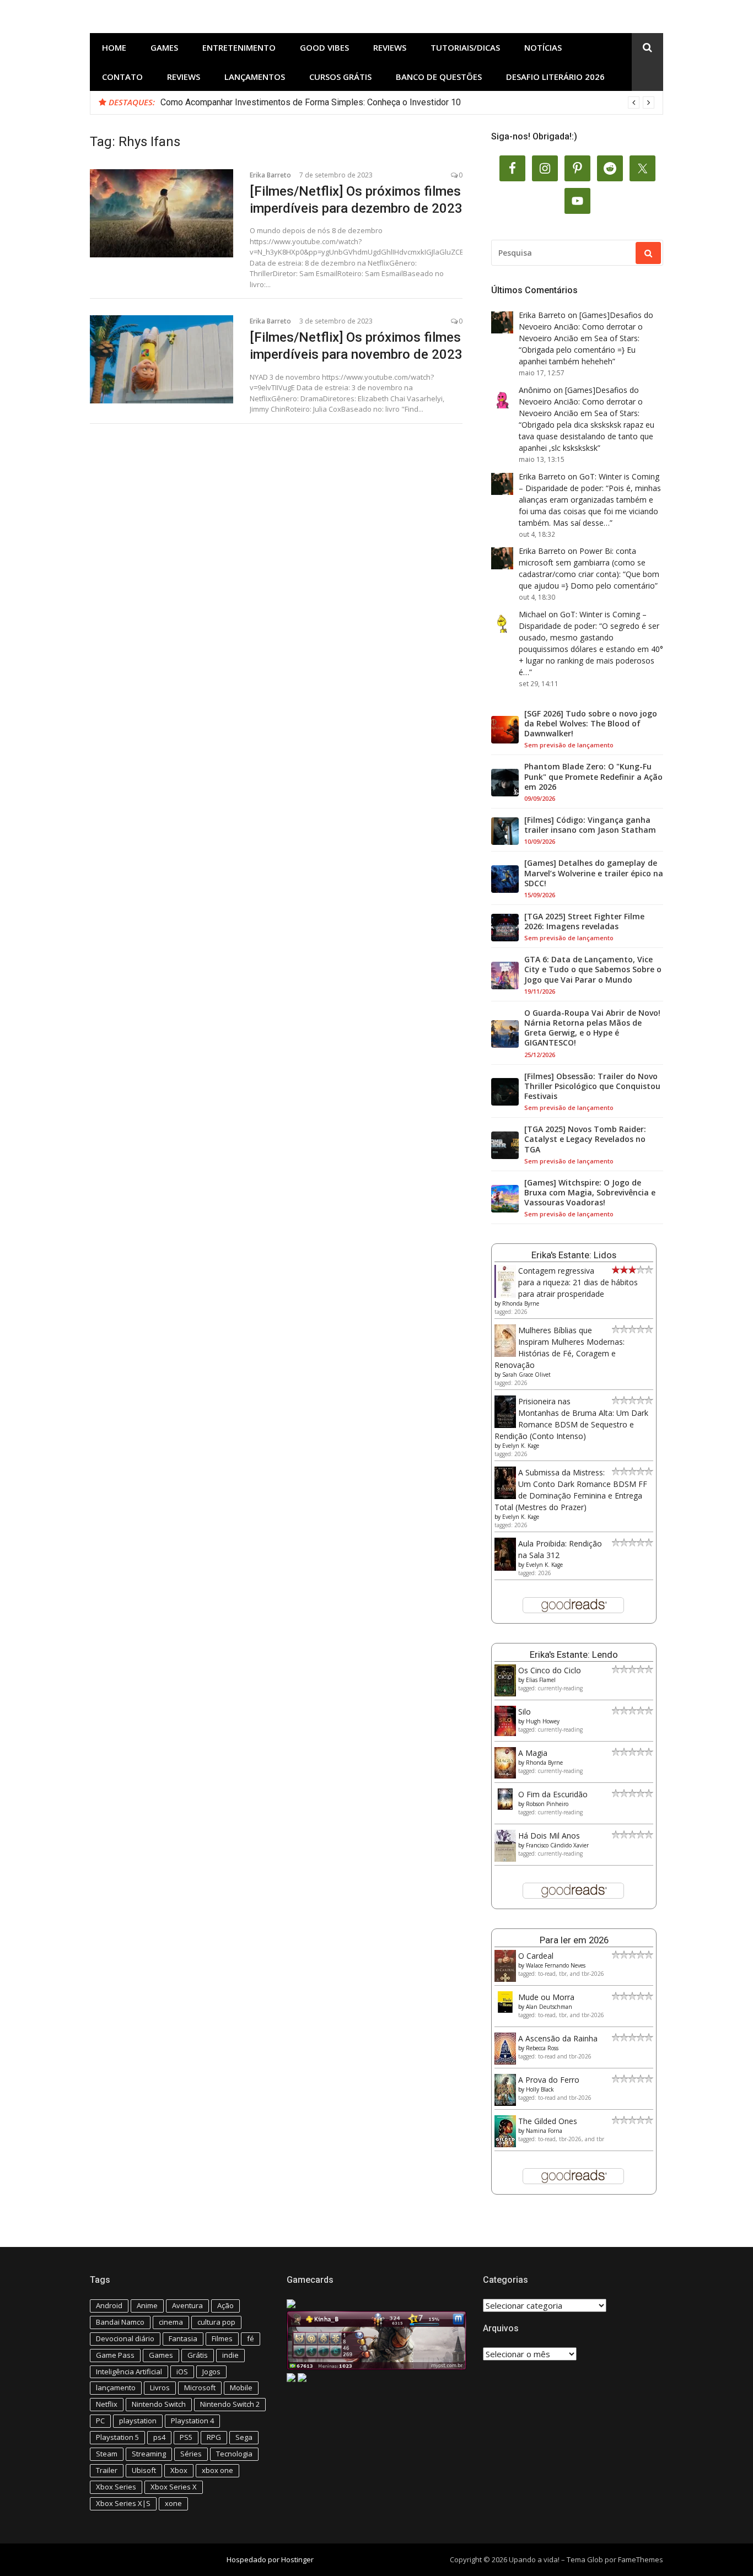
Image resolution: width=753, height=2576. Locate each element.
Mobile (241, 2388)
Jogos (211, 2372)
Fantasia (183, 2338)
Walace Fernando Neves (556, 1965)
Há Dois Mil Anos (549, 1836)
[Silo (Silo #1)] (505, 1733)
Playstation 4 (192, 2421)
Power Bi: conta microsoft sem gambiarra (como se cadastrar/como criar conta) (582, 562)
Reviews (390, 47)
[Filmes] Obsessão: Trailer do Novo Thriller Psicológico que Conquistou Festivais (592, 1086)
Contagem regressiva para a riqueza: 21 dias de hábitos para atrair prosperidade (578, 1282)
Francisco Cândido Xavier (557, 1845)
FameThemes (641, 2559)
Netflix (107, 2404)
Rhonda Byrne (521, 1303)
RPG (214, 2437)
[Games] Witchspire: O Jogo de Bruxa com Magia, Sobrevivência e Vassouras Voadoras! (590, 1193)
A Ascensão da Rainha (558, 2038)
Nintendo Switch (159, 2404)
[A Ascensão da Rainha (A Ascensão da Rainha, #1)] (505, 2062)
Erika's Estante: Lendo (574, 1655)
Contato (122, 77)
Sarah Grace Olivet (526, 1375)
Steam (107, 2454)
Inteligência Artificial (129, 2372)
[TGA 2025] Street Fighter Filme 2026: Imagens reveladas (584, 921)
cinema (171, 2322)
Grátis (198, 2355)
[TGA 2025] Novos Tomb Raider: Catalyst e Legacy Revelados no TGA (585, 1139)
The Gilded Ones (548, 2121)
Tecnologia (234, 2454)
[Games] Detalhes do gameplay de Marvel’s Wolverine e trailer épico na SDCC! (594, 873)
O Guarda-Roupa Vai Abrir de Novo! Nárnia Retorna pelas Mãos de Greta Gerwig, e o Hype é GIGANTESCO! (592, 1028)
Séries (191, 2454)
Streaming (149, 2454)
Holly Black (540, 2089)
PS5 (186, 2437)
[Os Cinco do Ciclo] (505, 1693)
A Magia (533, 1753)
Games (164, 47)
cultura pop (216, 2322)
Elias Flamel (541, 1680)
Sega (244, 2437)
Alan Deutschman (549, 2007)
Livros (160, 2388)
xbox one (217, 2470)
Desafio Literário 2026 (555, 77)
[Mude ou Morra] (505, 2010)
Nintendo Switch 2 (230, 2404)
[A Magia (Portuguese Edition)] (505, 1775)
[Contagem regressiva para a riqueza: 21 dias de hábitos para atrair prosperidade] (505, 1295)
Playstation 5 (117, 2437)
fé (251, 2338)
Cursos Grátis (340, 77)
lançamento (116, 2388)
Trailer (107, 2470)
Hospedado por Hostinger (270, 2559)
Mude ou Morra (546, 1997)
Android (109, 2305)
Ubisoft (144, 2470)
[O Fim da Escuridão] (505, 1807)
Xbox (179, 2470)
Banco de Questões (439, 77)
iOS (182, 2372)
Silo (525, 1712)
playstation (138, 2421)
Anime (147, 2305)
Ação (225, 2305)
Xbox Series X (174, 2487)
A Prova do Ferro (549, 2080)
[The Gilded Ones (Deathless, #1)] (505, 2144)
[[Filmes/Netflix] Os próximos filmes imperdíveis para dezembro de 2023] (162, 213)
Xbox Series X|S (123, 2503)
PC (100, 2421)
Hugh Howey (543, 1721)
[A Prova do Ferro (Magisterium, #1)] (505, 2103)
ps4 (159, 2437)
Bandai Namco (120, 2322)
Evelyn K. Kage (521, 1446)
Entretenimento (239, 47)
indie (230, 2355)
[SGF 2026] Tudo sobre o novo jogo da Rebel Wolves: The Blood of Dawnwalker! (591, 724)
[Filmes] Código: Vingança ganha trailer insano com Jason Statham (590, 825)
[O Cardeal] (505, 1979)
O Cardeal (536, 1956)
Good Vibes (324, 47)
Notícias (543, 47)
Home (114, 47)
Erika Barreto (270, 175)
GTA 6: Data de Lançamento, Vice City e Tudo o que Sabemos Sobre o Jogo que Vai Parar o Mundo (593, 969)
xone (173, 2503)
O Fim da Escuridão (553, 1794)
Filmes (222, 2338)
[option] (407, 103)
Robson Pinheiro (547, 1804)
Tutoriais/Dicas (465, 47)
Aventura (187, 2305)
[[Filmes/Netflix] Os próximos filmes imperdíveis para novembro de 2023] (162, 359)
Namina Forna (544, 2131)
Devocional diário (125, 2338)
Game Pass (115, 2355)
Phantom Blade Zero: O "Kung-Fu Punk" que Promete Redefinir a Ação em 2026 (593, 777)
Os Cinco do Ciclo (550, 1670)
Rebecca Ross (542, 2048)
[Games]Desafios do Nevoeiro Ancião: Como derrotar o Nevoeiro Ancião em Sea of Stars (586, 327)
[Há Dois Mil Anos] (505, 1859)
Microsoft (200, 2388)
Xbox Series (116, 2487)
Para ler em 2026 (574, 1940)
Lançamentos (255, 77)
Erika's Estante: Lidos (574, 1255)
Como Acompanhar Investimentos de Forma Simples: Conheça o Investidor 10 (311, 102)
